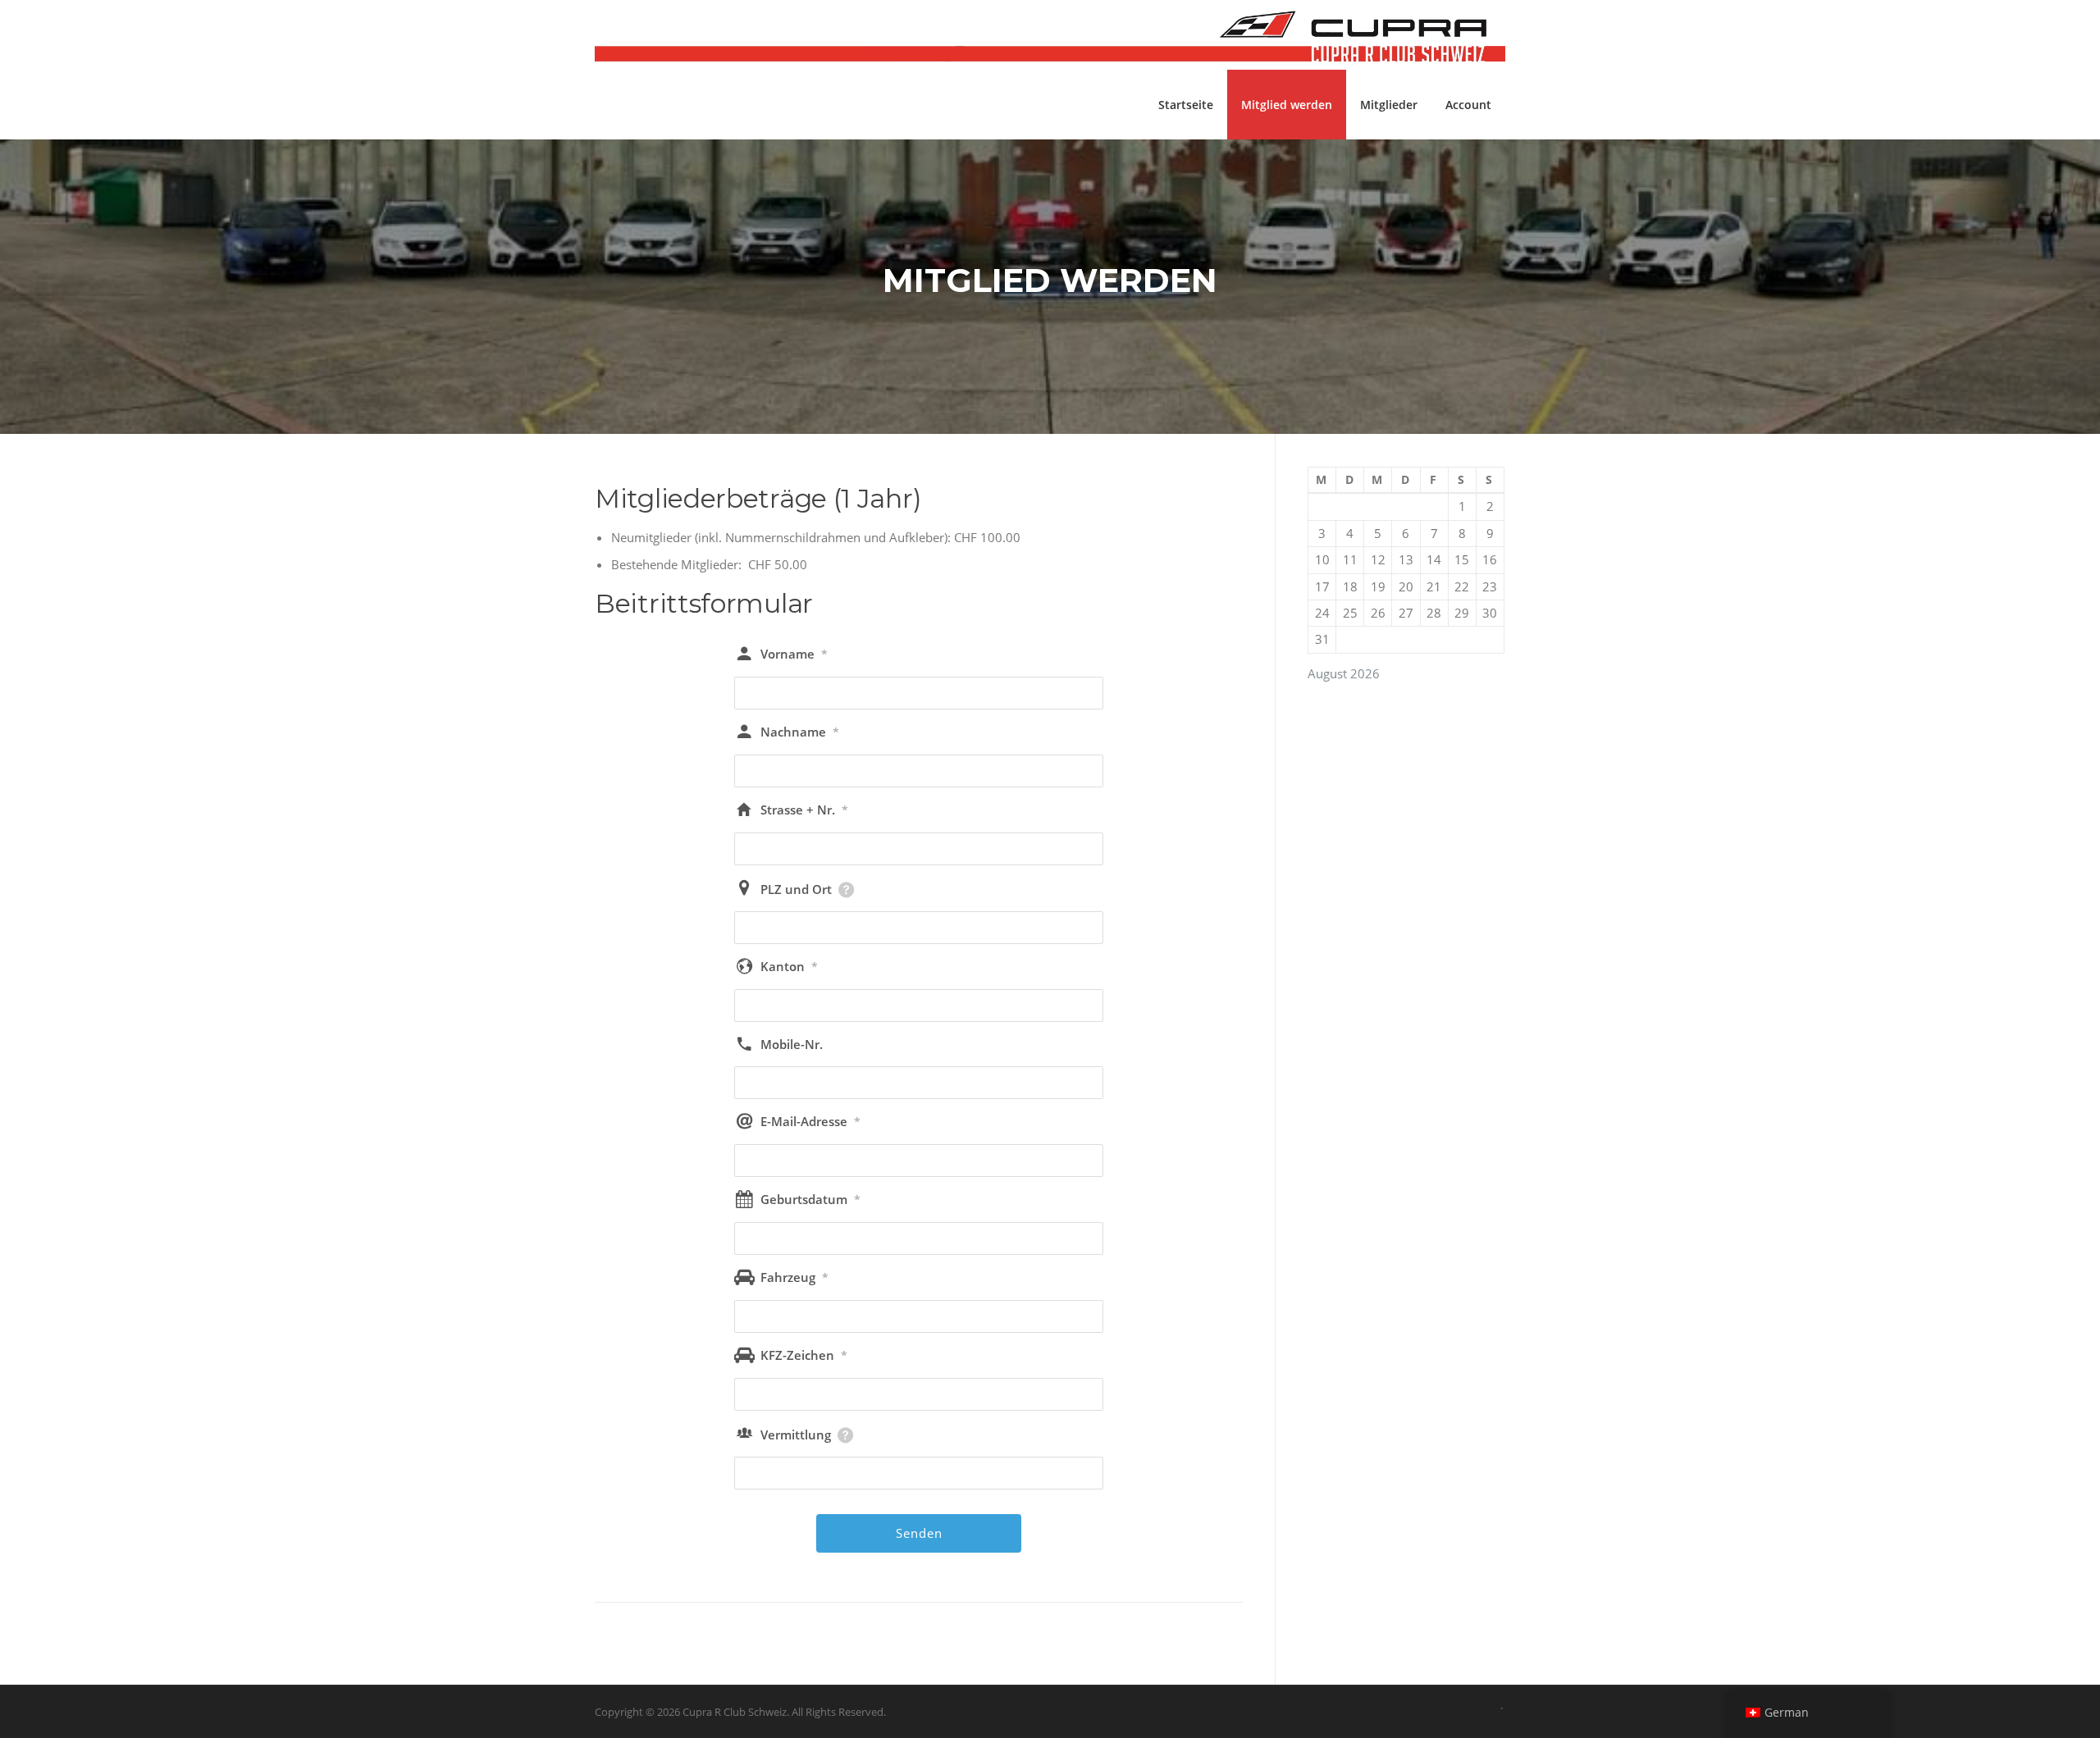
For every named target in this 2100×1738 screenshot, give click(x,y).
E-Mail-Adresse (810, 1121)
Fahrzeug (794, 1277)
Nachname (800, 732)
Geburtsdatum (810, 1199)
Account (1468, 105)
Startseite (1186, 105)
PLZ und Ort (796, 889)
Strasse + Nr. (804, 810)
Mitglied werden (1287, 105)
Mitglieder (1389, 105)
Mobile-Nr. (792, 1044)
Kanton (789, 966)
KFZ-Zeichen (804, 1355)
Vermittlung (796, 1435)
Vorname (794, 654)
